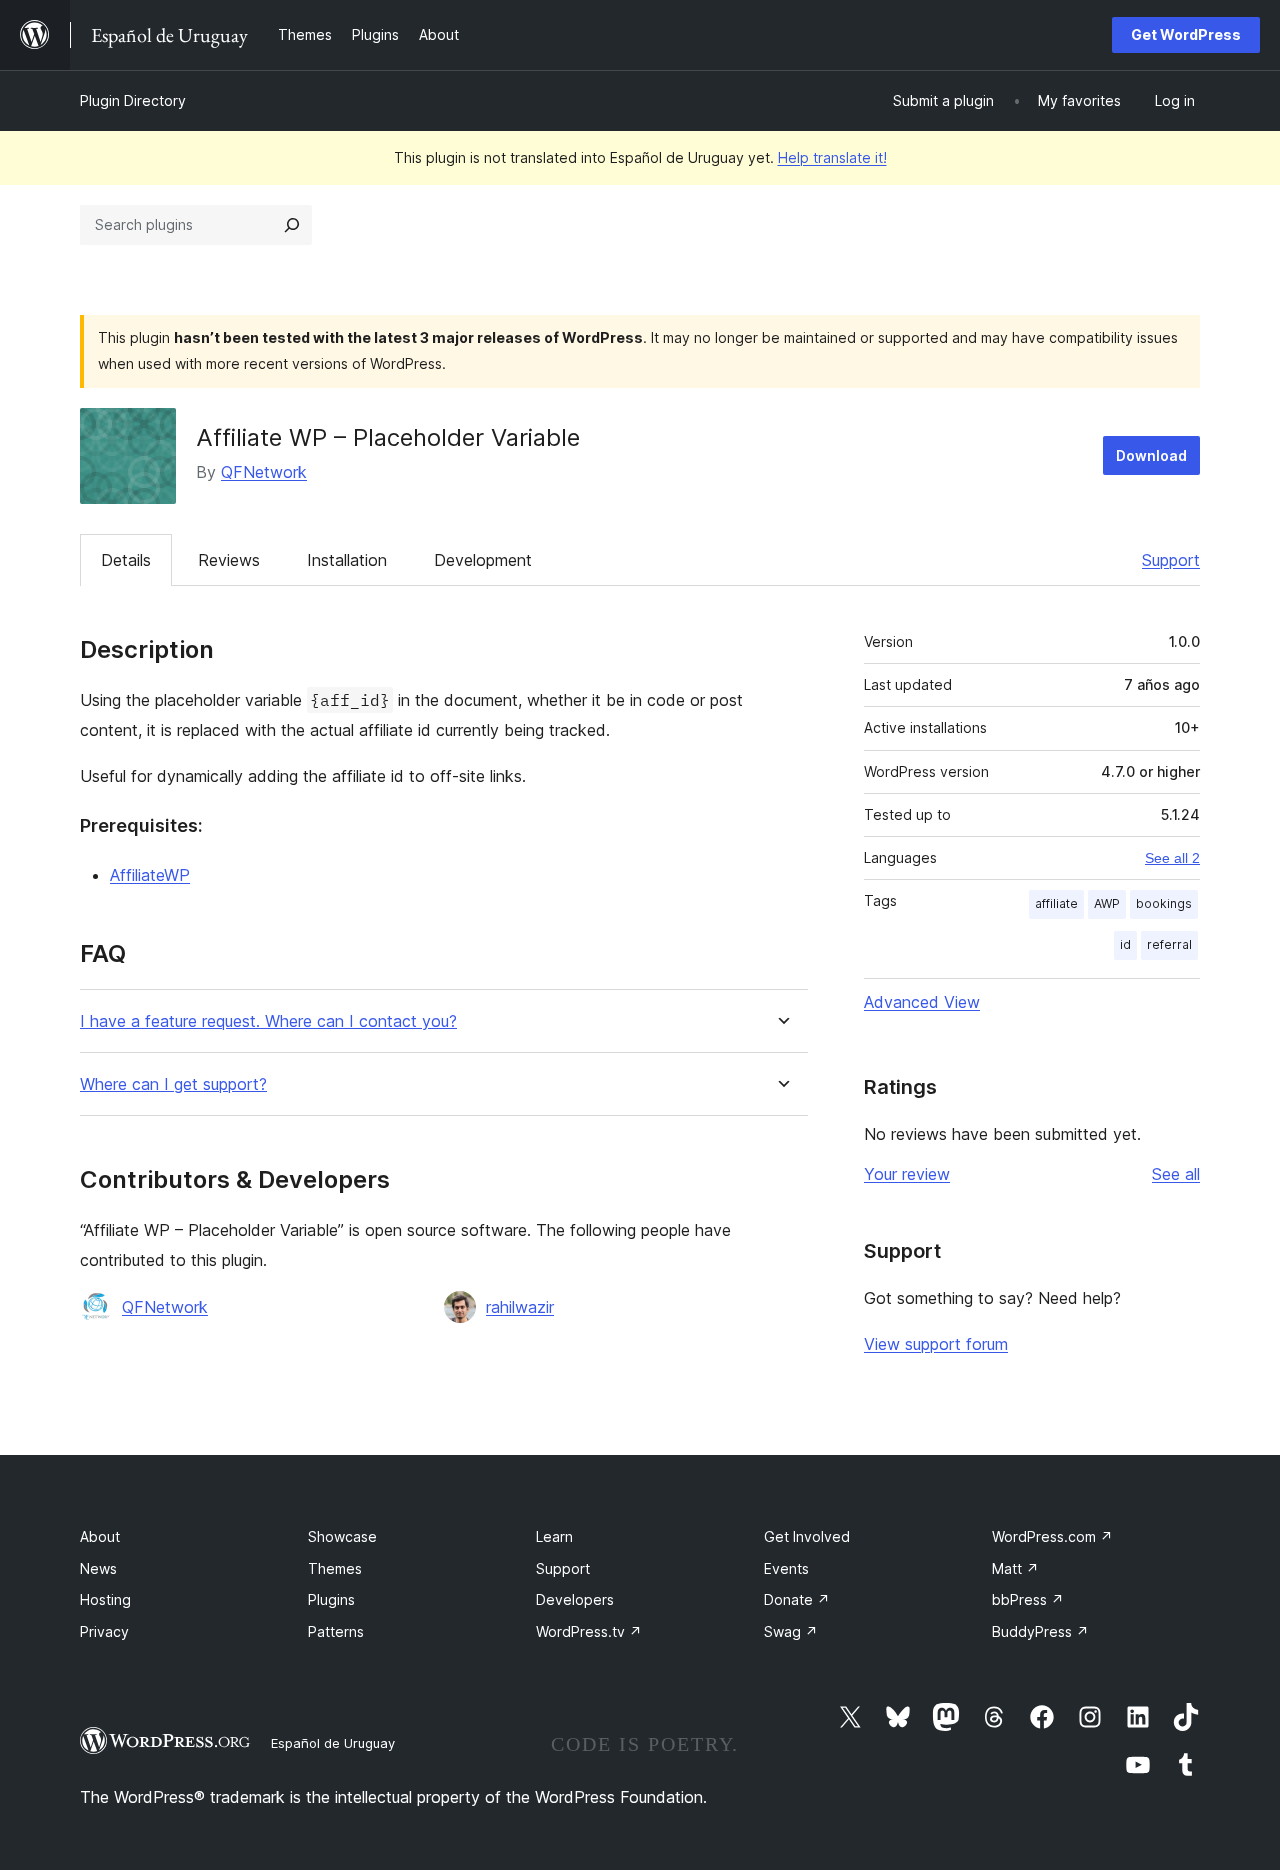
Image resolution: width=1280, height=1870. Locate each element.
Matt (1015, 1568)
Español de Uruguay (333, 1743)
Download (1151, 455)
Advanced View (922, 1002)
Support (1171, 560)
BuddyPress (1040, 1631)
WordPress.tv (589, 1631)
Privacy (104, 1631)
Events (786, 1568)
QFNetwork (264, 472)
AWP (1107, 903)
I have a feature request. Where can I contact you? (268, 1021)
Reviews (229, 560)
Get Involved (807, 1536)
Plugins (331, 1599)
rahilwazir (520, 1307)
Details (126, 560)
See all (1176, 1174)
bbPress (1028, 1599)
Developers (575, 1599)
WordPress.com (1052, 1536)
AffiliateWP (150, 875)
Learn (554, 1536)
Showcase (342, 1536)
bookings (1164, 903)
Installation (347, 560)
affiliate (1056, 903)
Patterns (336, 1631)
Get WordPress (1186, 34)
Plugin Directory (133, 100)
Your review (907, 1174)
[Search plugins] (292, 225)
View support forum (936, 1344)
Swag (791, 1631)
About (100, 1536)
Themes (335, 1568)
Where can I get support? (173, 1084)
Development (483, 560)
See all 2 (1172, 858)
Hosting (105, 1599)
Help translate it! (832, 157)
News (98, 1568)
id (1125, 944)
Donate (797, 1599)
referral (1169, 944)
